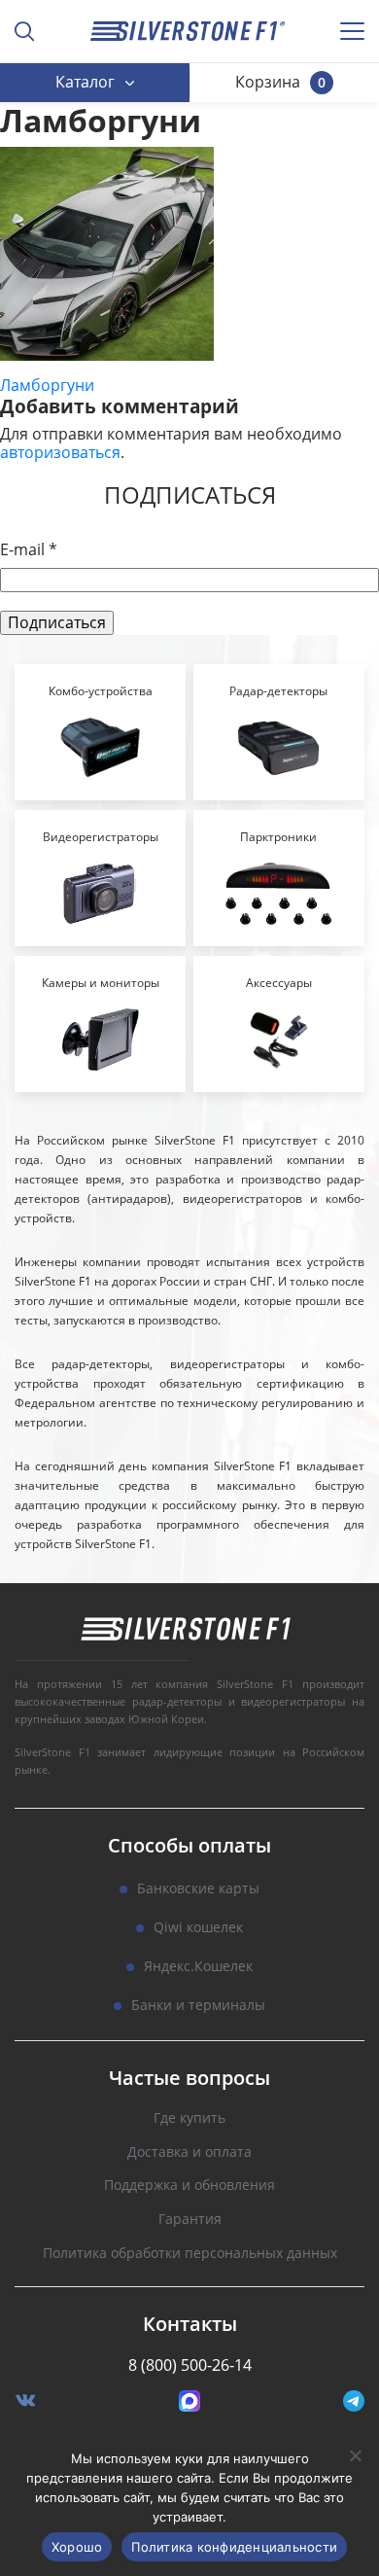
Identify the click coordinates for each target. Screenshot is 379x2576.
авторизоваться (60, 452)
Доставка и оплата (189, 2153)
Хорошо (77, 2547)
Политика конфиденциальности (234, 2547)
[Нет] (355, 2455)
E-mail (29, 550)
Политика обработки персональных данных (190, 2254)
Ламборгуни (47, 385)
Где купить (189, 2118)
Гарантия (190, 2220)
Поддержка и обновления (189, 2186)
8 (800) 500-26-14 (190, 2365)
